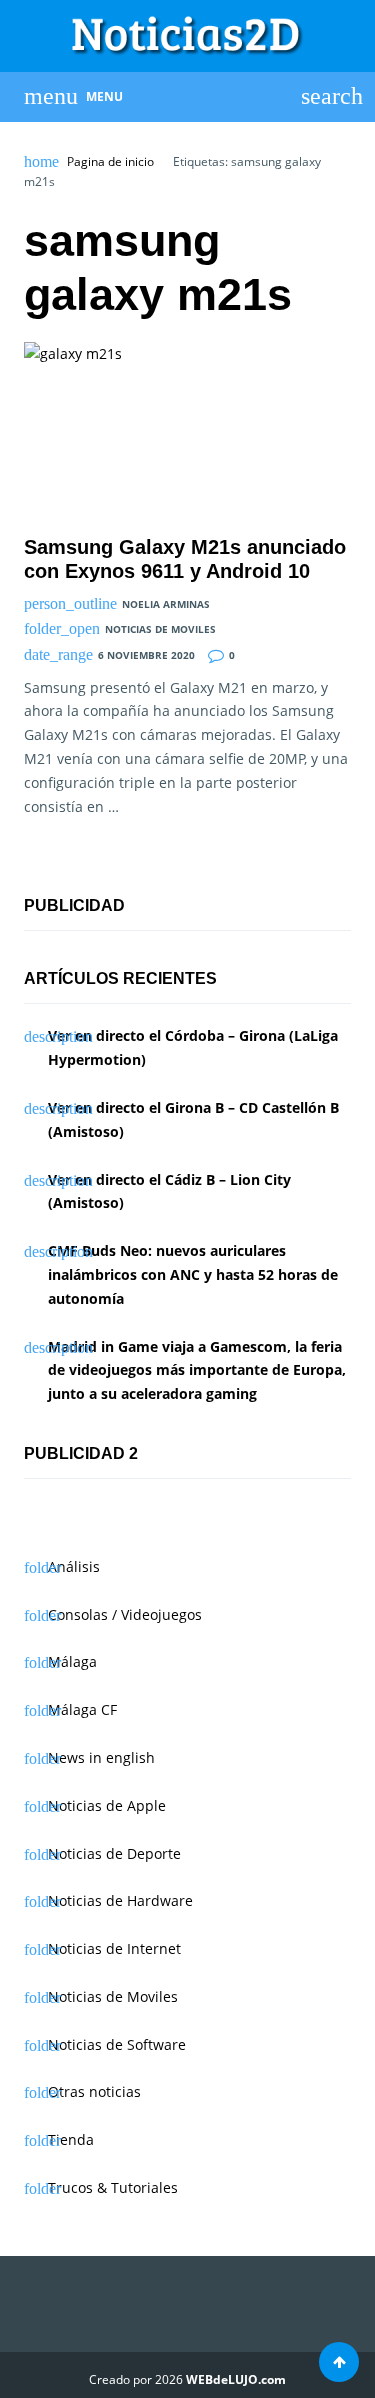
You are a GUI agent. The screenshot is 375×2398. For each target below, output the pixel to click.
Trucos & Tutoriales (113, 2187)
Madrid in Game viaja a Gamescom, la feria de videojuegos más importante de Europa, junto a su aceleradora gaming (197, 1370)
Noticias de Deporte (114, 1853)
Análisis (74, 1566)
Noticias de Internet (114, 1948)
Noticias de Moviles (160, 629)
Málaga (72, 1661)
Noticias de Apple (107, 1805)
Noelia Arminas (166, 604)
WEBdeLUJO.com (236, 2379)
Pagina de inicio (110, 162)
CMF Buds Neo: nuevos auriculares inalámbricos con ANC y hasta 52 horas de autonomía (193, 1274)
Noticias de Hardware (120, 1900)
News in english (101, 1757)
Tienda (71, 2139)
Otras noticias (94, 2091)
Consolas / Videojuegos (125, 1614)
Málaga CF (82, 1709)
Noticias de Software (117, 2044)
